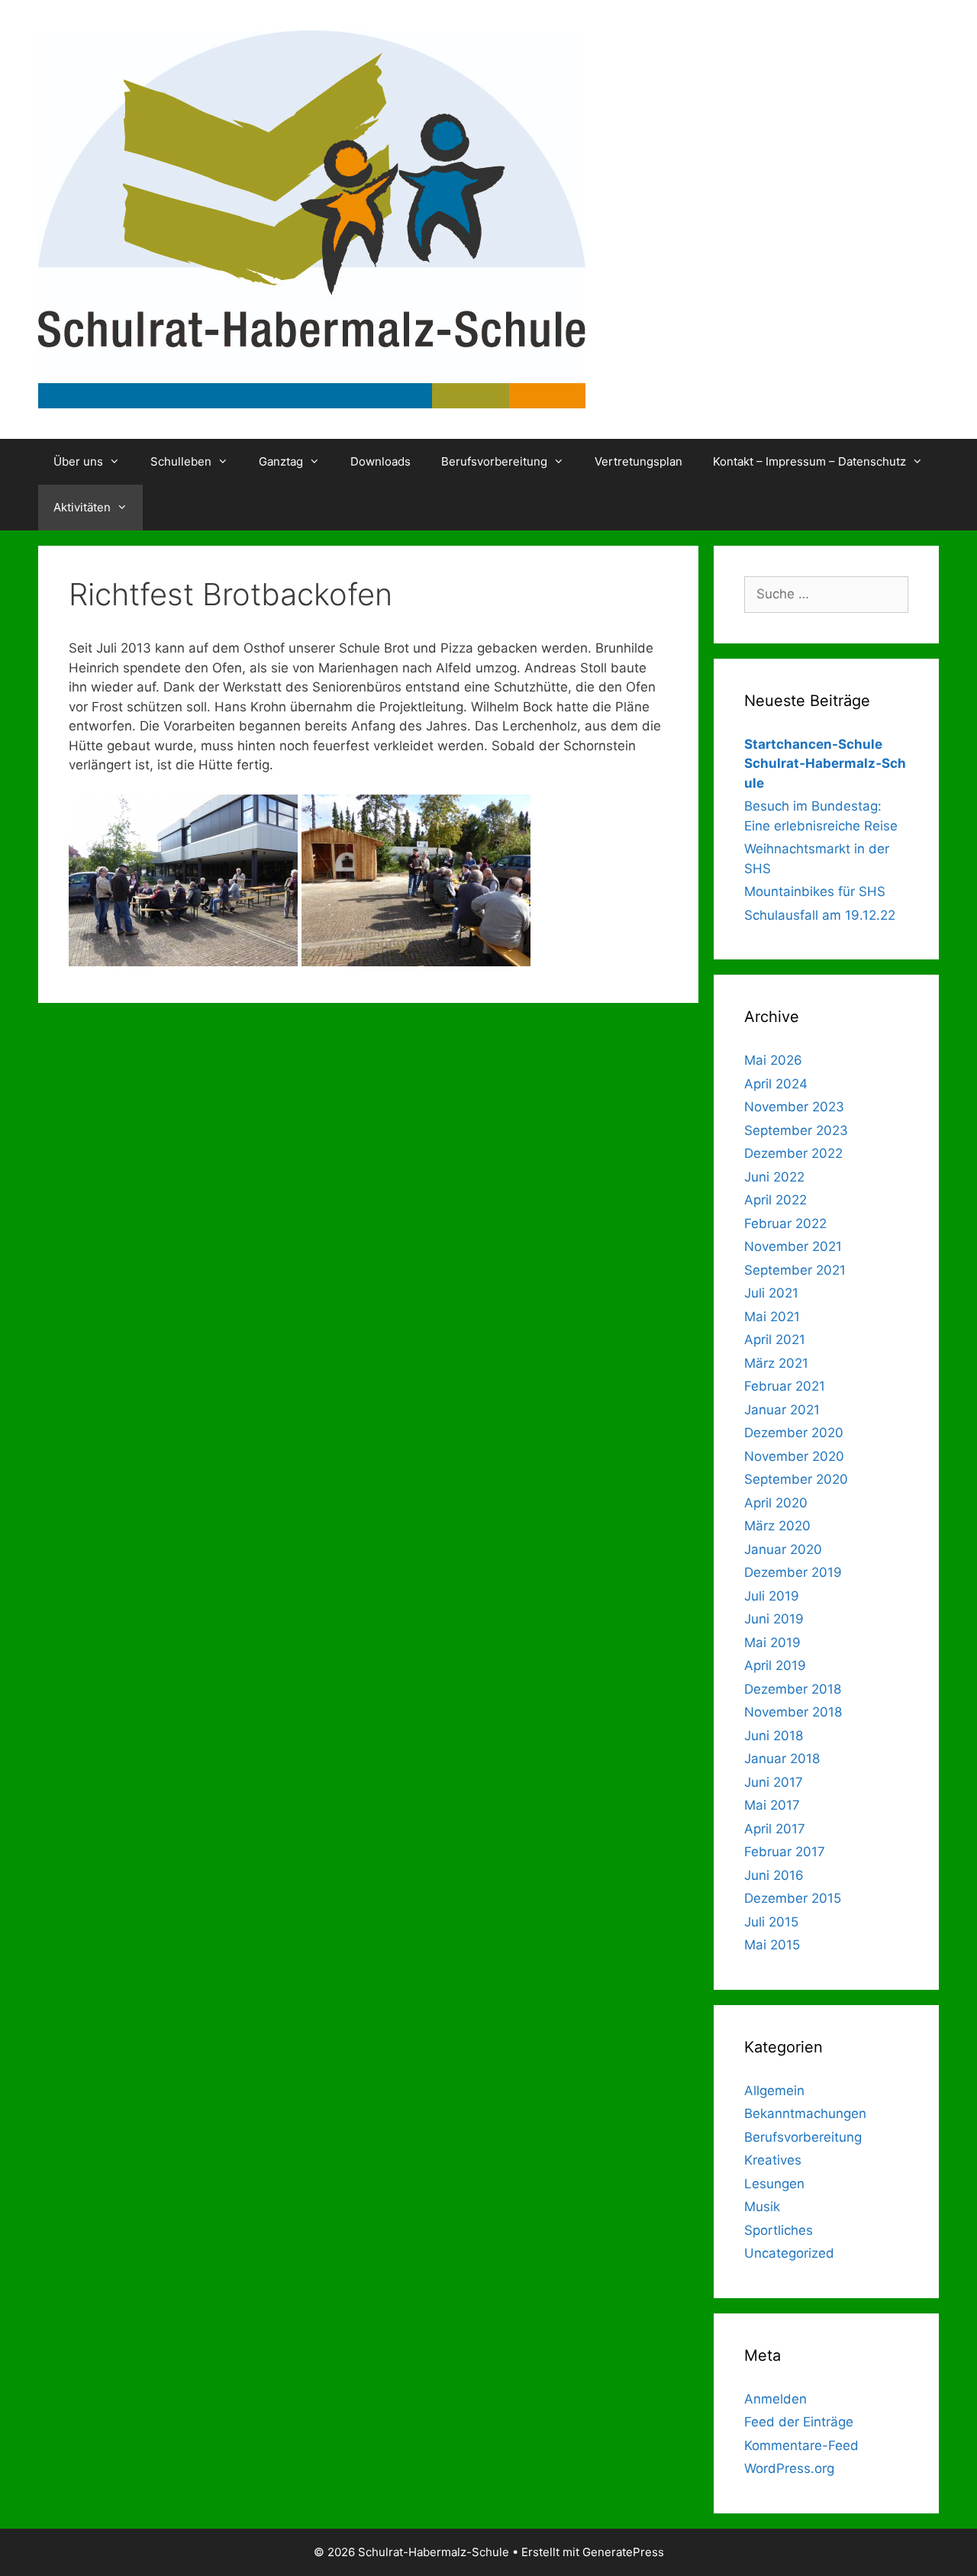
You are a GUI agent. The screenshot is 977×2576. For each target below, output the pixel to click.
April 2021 (775, 1340)
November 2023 (794, 1107)
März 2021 (776, 1363)
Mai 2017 (772, 1805)
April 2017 (775, 1829)
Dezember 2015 (793, 1898)
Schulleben (181, 461)
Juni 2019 (774, 1619)
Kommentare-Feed (801, 2445)
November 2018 (793, 1712)
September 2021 (795, 1270)
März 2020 (777, 1526)
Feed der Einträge (799, 2422)
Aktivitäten (82, 507)
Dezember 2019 (793, 1572)
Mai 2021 (772, 1317)
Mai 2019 (772, 1643)
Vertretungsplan (638, 461)
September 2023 (796, 1130)
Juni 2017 (774, 1782)
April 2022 (775, 1200)
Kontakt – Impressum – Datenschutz (809, 461)
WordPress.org (789, 2468)
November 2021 (793, 1246)
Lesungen (774, 2184)
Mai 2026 (773, 1060)
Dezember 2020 (794, 1433)
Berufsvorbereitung (494, 461)
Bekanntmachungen (805, 2113)
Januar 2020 (783, 1549)
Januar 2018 (782, 1759)
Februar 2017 (785, 1852)
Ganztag (281, 461)
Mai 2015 (772, 1945)
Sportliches (779, 2230)
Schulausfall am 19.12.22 (820, 915)
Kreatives (773, 2160)
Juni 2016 (774, 1875)
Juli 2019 (772, 1596)
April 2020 (776, 1503)
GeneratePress (623, 2552)
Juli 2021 (771, 1293)
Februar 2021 (785, 1386)
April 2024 (776, 1084)
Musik (762, 2207)
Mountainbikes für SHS (815, 891)
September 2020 (796, 1479)
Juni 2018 (774, 1736)
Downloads (380, 461)
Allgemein (774, 2091)
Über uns (78, 461)
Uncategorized (789, 2253)
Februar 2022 (785, 1224)
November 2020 (794, 1456)
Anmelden (775, 2399)
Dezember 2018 (793, 1689)
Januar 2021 (782, 1410)
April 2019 (775, 1665)
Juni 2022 (774, 1177)
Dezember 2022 (793, 1153)
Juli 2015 (771, 1922)
